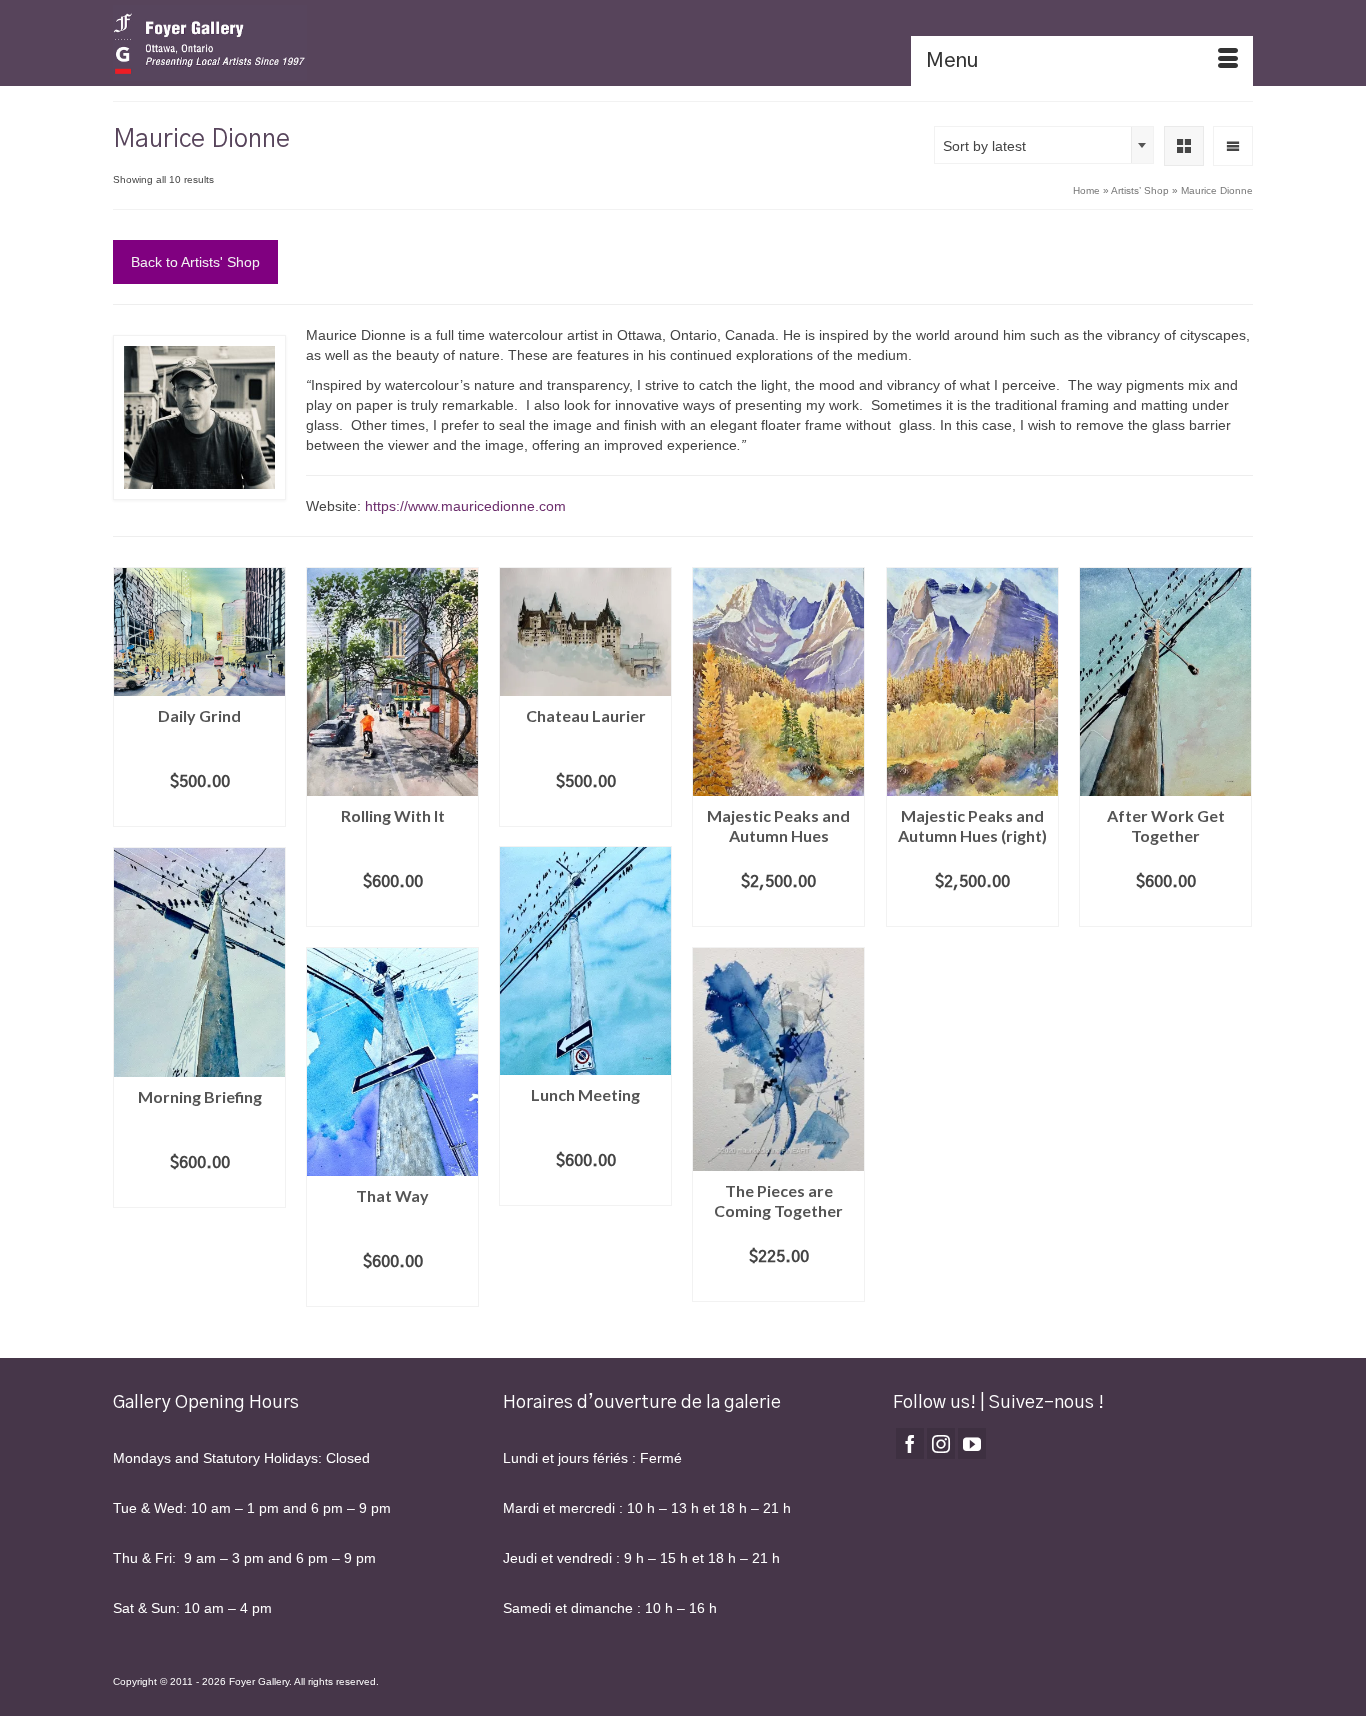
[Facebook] (910, 1443)
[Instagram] (941, 1443)
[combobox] (1044, 145)
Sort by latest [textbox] (984, 146)
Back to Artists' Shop (195, 262)
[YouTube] (972, 1443)
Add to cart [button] (200, 812)
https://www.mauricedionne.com (465, 506)
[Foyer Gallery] (293, 43)
